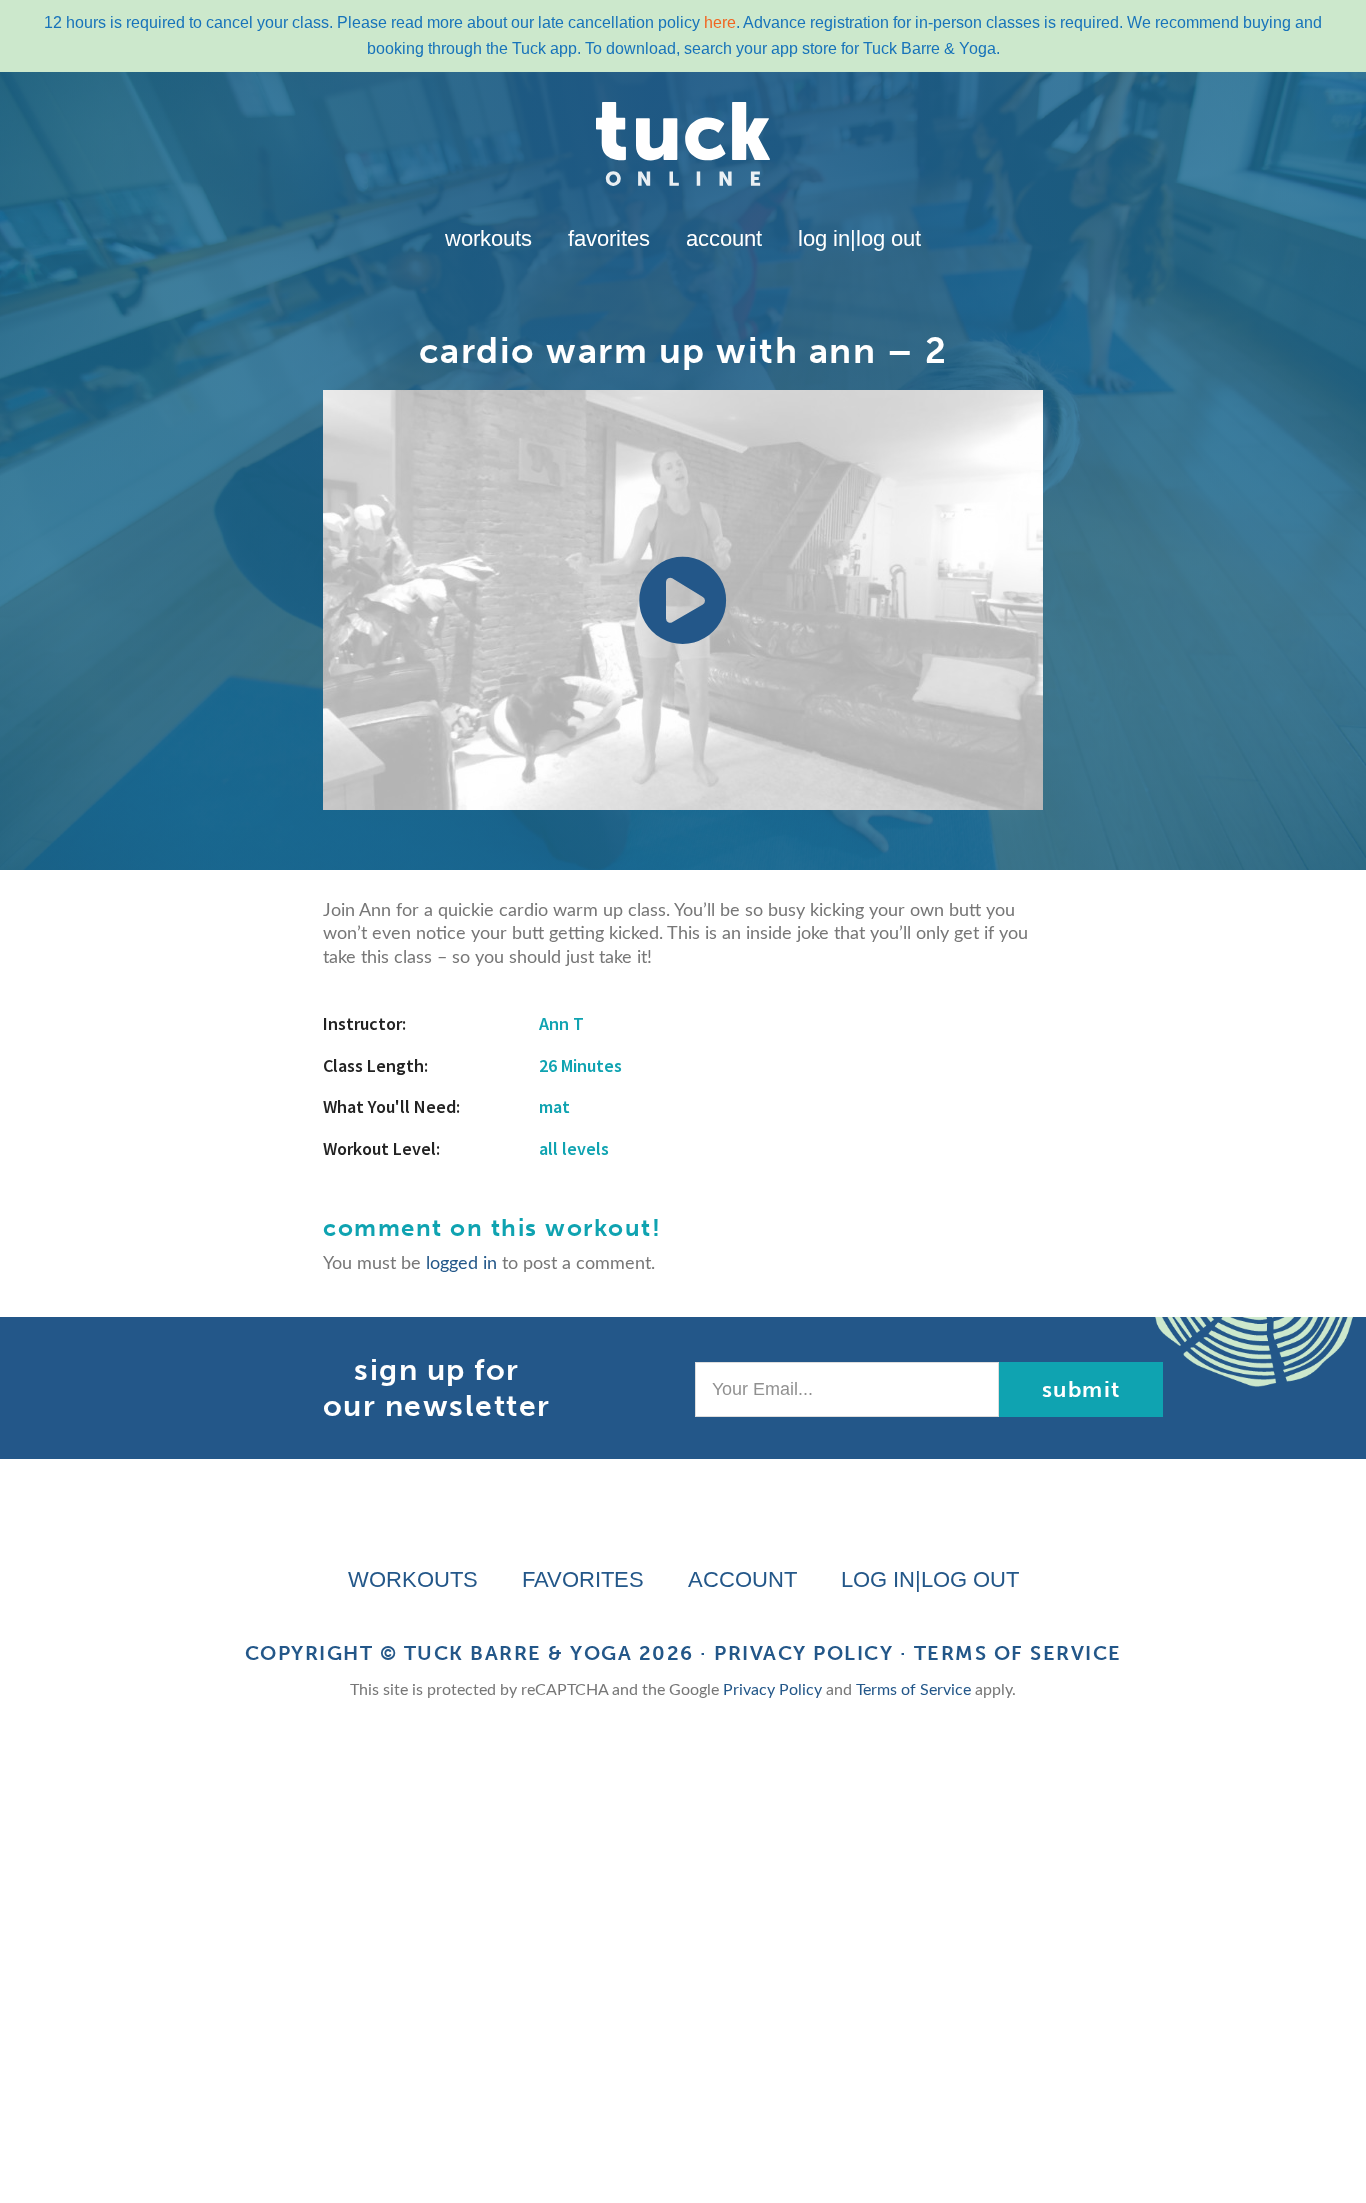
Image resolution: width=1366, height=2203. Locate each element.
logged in (461, 1264)
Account (724, 238)
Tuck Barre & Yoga (518, 1653)
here (720, 22)
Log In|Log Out (859, 238)
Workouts (488, 238)
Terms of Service (1018, 1653)
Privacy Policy (803, 1653)
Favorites (609, 238)
